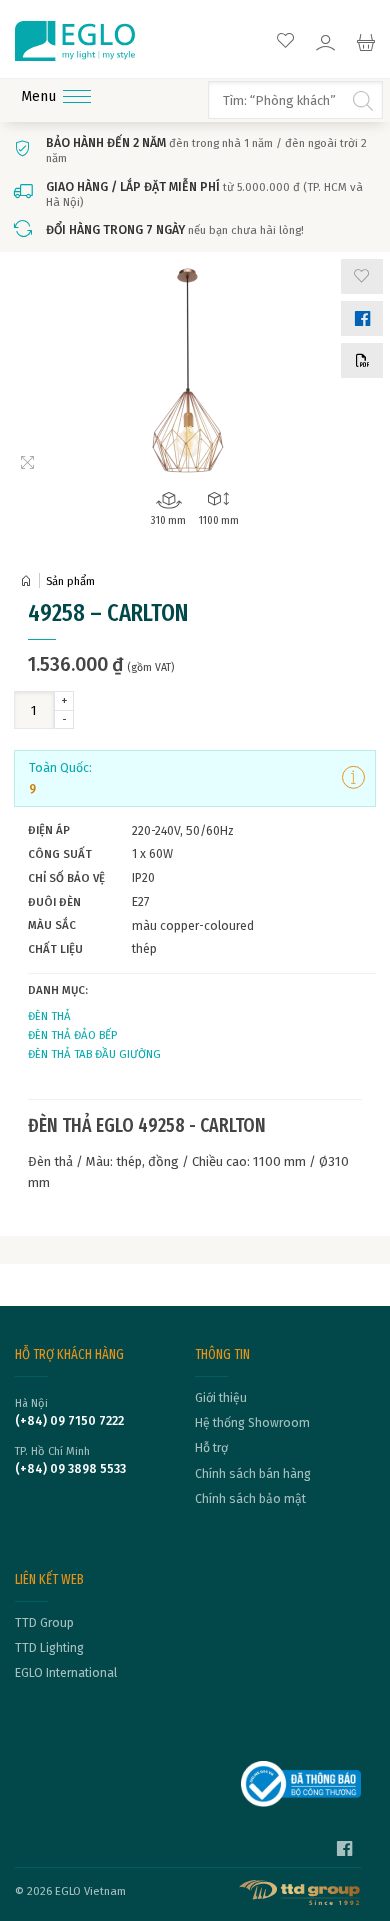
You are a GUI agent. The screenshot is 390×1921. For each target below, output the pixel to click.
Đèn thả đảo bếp (72, 1035)
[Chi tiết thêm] (353, 778)
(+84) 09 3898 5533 (70, 1469)
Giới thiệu (221, 1398)
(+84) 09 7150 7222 (69, 1421)
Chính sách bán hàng (253, 1474)
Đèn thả (49, 1016)
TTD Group (44, 1623)
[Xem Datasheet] (362, 360)
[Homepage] (30, 581)
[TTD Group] (300, 1893)
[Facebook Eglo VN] (344, 1851)
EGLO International (66, 1673)
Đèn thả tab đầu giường (94, 1054)
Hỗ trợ (211, 1448)
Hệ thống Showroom (252, 1423)
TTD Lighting (49, 1648)
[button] (362, 276)
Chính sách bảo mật (250, 1499)
